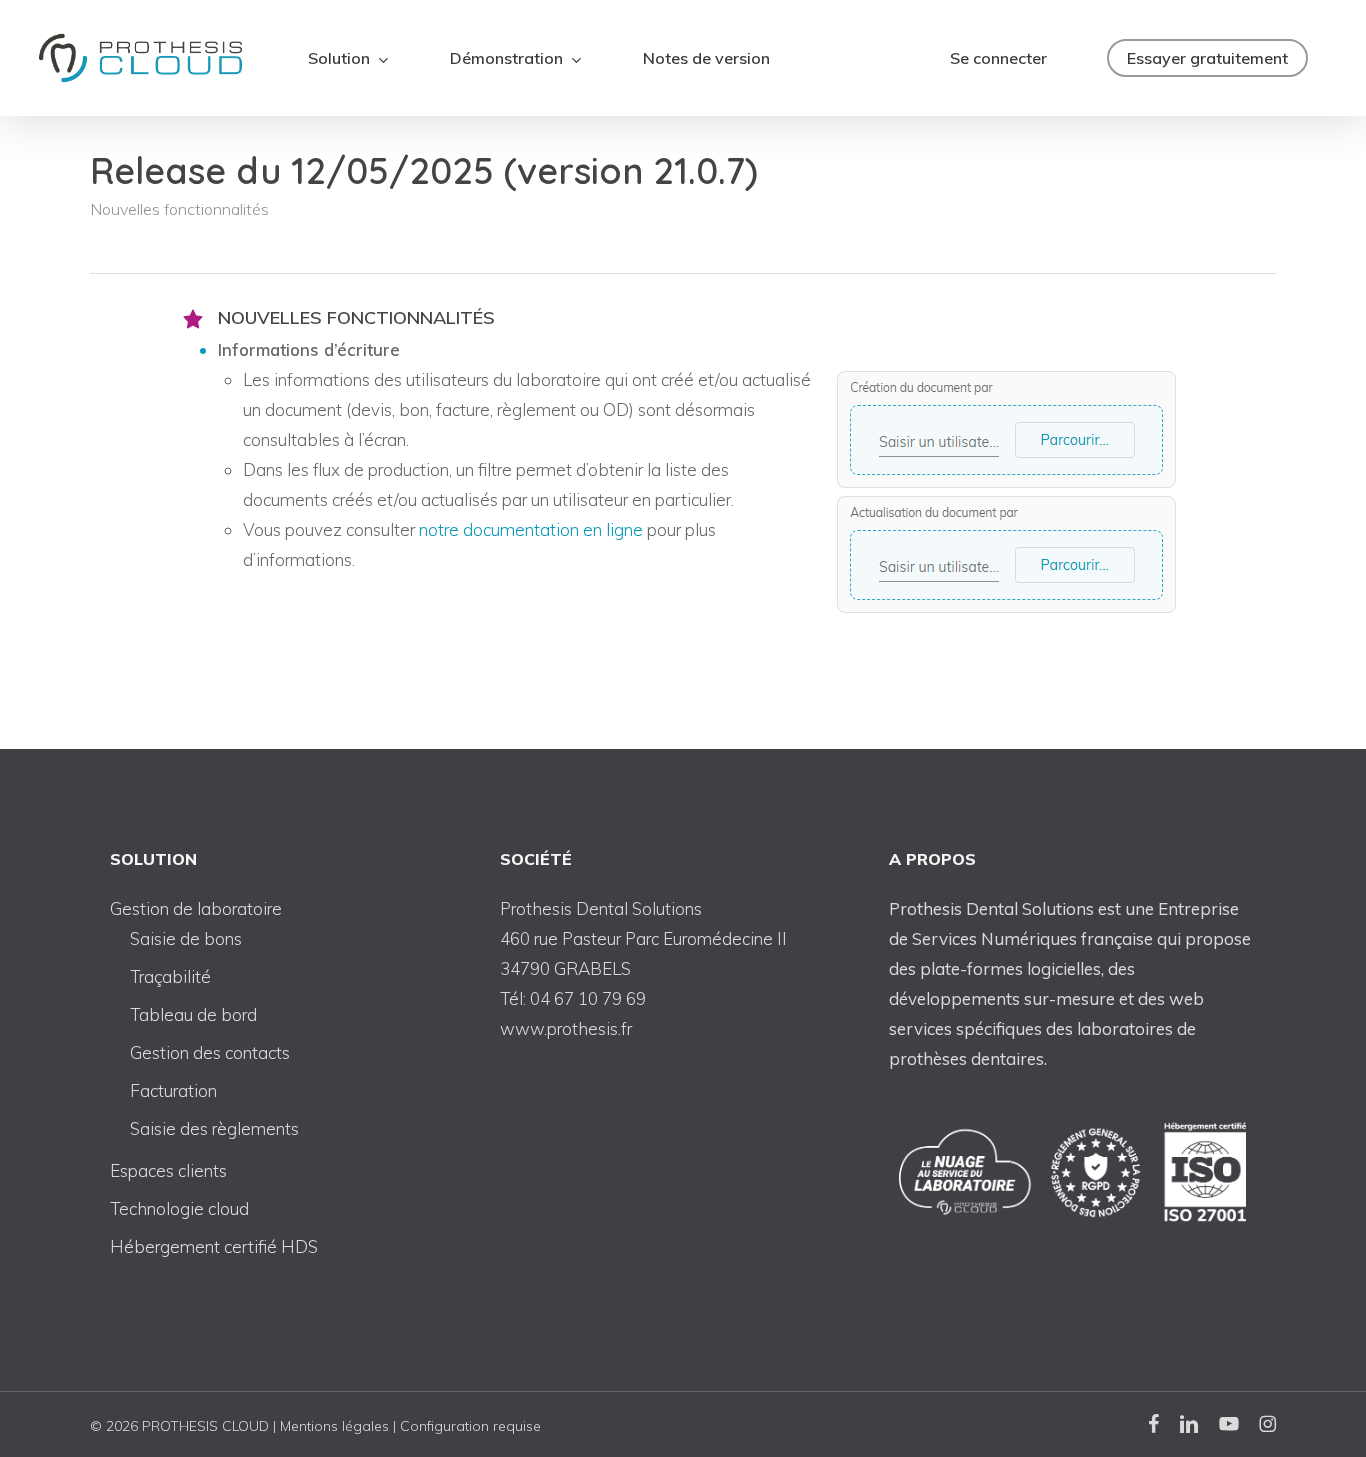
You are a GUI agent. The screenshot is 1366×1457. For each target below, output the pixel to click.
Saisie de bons (186, 938)
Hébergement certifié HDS (214, 1246)
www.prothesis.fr (566, 1028)
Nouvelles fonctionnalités (179, 209)
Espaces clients (168, 1170)
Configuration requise (470, 1426)
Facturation (173, 1090)
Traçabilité (170, 976)
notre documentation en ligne (531, 529)
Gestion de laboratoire (196, 908)
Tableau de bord (193, 1014)
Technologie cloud (179, 1208)
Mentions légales (334, 1426)
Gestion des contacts (210, 1052)
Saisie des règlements (214, 1128)
